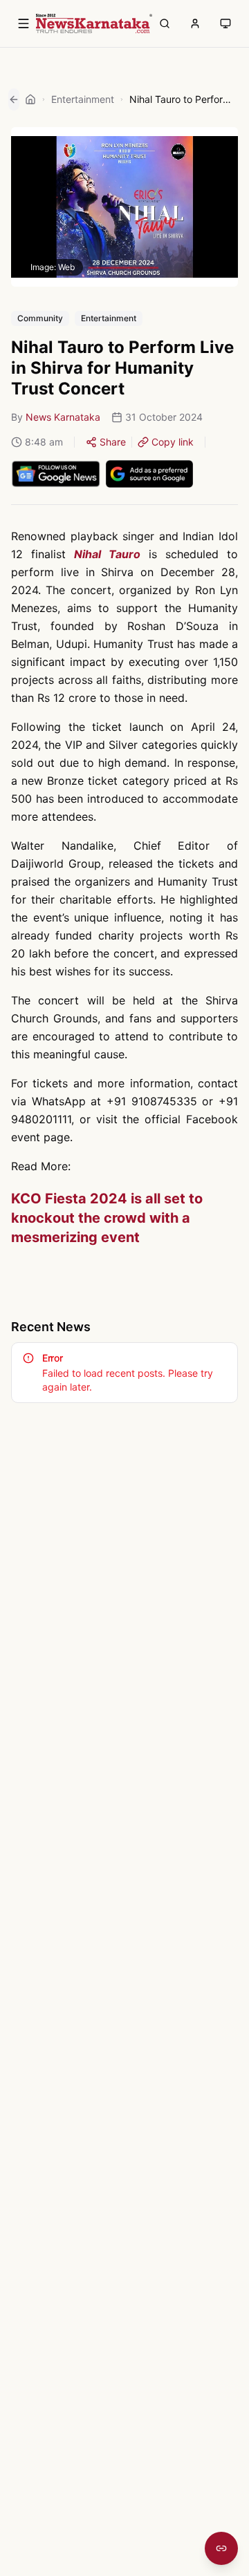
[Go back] (14, 99)
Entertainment (83, 99)
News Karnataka (63, 417)
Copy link (173, 442)
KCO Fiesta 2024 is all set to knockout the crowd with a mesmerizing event (107, 1218)
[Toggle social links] (221, 2548)
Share (113, 442)
